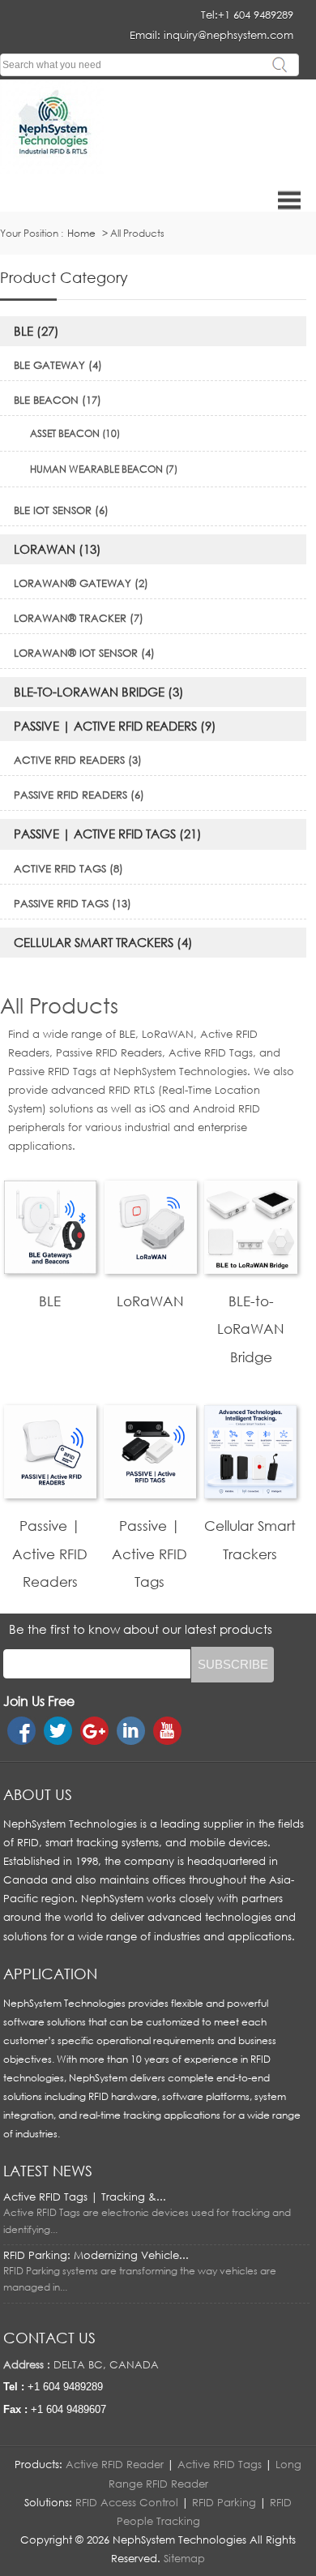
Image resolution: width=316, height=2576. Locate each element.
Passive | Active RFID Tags (149, 1554)
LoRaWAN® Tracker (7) (79, 618)
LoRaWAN (150, 1301)
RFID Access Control (127, 2502)
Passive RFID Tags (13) (73, 903)
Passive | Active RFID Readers (50, 1554)
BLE (50, 1301)
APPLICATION (50, 1974)
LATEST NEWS (48, 2171)
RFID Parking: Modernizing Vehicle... (96, 2255)
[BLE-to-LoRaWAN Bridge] (250, 1270)
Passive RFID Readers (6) (79, 795)
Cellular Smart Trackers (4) (103, 942)
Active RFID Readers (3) (78, 760)
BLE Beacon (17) (58, 400)
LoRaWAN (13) (58, 549)
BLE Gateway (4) (58, 365)
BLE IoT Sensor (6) (61, 510)
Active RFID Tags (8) (68, 868)
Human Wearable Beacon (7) (104, 469)
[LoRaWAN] (151, 1270)
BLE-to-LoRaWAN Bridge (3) (99, 692)
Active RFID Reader (115, 2464)
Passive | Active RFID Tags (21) (108, 834)
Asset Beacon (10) (75, 433)
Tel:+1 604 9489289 (247, 15)
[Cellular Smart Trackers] (250, 1494)
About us (38, 1794)
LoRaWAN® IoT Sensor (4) (84, 653)
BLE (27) (36, 331)
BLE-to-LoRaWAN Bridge (251, 1329)
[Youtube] (167, 1731)
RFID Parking (224, 2502)
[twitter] (58, 1731)
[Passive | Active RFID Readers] (50, 1494)
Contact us (49, 2338)
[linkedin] (131, 1731)
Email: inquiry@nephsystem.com (211, 35)
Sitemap (184, 2558)
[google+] (94, 1731)
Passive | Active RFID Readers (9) (115, 726)
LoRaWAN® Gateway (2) (81, 583)
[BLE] (50, 1270)
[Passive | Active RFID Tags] (150, 1494)
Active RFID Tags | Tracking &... (85, 2197)
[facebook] (21, 1731)
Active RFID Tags (220, 2464)
